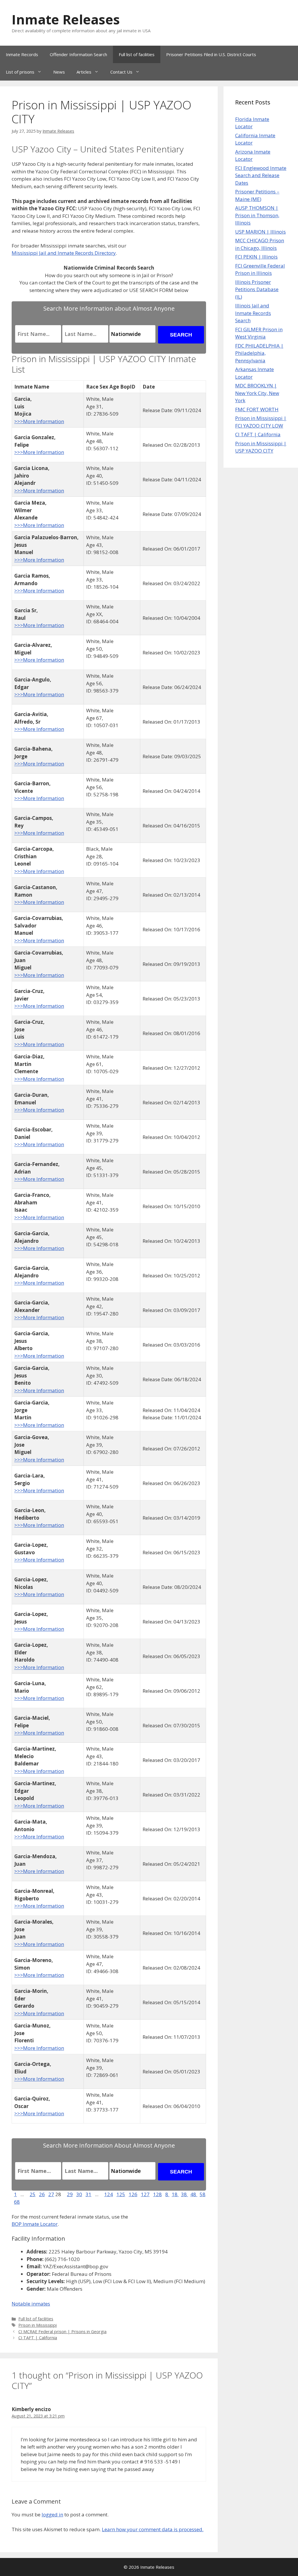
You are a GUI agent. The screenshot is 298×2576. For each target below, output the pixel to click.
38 (185, 2194)
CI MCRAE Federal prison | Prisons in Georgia (62, 2332)
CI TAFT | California (38, 2338)
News (59, 72)
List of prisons (20, 72)
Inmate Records (22, 54)
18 (175, 2194)
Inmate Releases (66, 19)
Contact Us (121, 72)
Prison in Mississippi (38, 2325)
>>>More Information (39, 421)
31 (88, 2194)
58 (203, 2194)
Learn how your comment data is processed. (153, 2529)
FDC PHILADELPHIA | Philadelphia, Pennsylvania (259, 353)
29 (70, 2194)
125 (121, 2194)
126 (133, 2194)
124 (109, 2194)
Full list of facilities (137, 54)
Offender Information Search (78, 54)
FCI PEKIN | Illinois (256, 257)
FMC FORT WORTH (257, 409)
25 (33, 2194)
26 (42, 2194)
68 (17, 2202)
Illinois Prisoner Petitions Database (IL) (257, 289)
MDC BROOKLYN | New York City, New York (257, 393)
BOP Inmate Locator (35, 2224)
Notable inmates (31, 2304)
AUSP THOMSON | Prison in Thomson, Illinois (257, 215)
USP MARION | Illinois (260, 232)
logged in (52, 2514)
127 (145, 2194)
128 (157, 2194)
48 (194, 2194)
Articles (84, 72)
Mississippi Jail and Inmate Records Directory (64, 253)
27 (51, 2194)
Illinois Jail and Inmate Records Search (253, 313)
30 (79, 2194)
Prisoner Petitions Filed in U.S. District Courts (211, 54)
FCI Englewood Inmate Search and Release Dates (261, 175)
